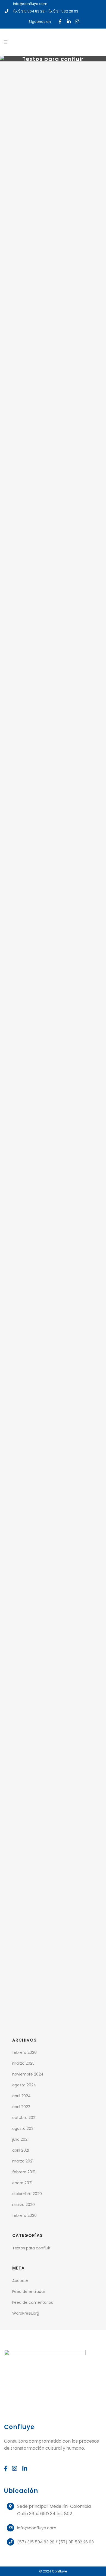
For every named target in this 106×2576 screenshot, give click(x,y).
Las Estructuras (53, 1126)
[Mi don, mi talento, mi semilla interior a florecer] (53, 493)
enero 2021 (22, 2183)
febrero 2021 (24, 2172)
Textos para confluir (31, 2248)
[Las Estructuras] (53, 1075)
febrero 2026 (24, 2052)
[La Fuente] (53, 1883)
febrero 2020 (24, 2215)
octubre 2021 (24, 2118)
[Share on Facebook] (43, 215)
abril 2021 (21, 2150)
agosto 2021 (23, 2129)
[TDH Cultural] (53, 876)
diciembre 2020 (27, 2194)
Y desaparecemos (53, 735)
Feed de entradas (29, 2292)
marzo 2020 (24, 2205)
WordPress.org (26, 2313)
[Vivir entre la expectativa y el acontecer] (53, 94)
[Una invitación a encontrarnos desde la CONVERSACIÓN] (53, 1274)
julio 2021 (20, 2139)
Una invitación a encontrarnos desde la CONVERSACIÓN (53, 1332)
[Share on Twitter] (51, 215)
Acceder (20, 2281)
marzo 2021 (23, 2161)
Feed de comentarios (33, 2302)
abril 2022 (21, 2107)
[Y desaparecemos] (53, 684)
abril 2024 (21, 2096)
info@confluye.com (30, 4)
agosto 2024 (24, 2085)
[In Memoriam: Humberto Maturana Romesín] (53, 1486)
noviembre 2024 (28, 2074)
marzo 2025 (23, 2063)
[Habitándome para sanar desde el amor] (53, 1692)
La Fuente (53, 1934)
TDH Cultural (53, 927)
